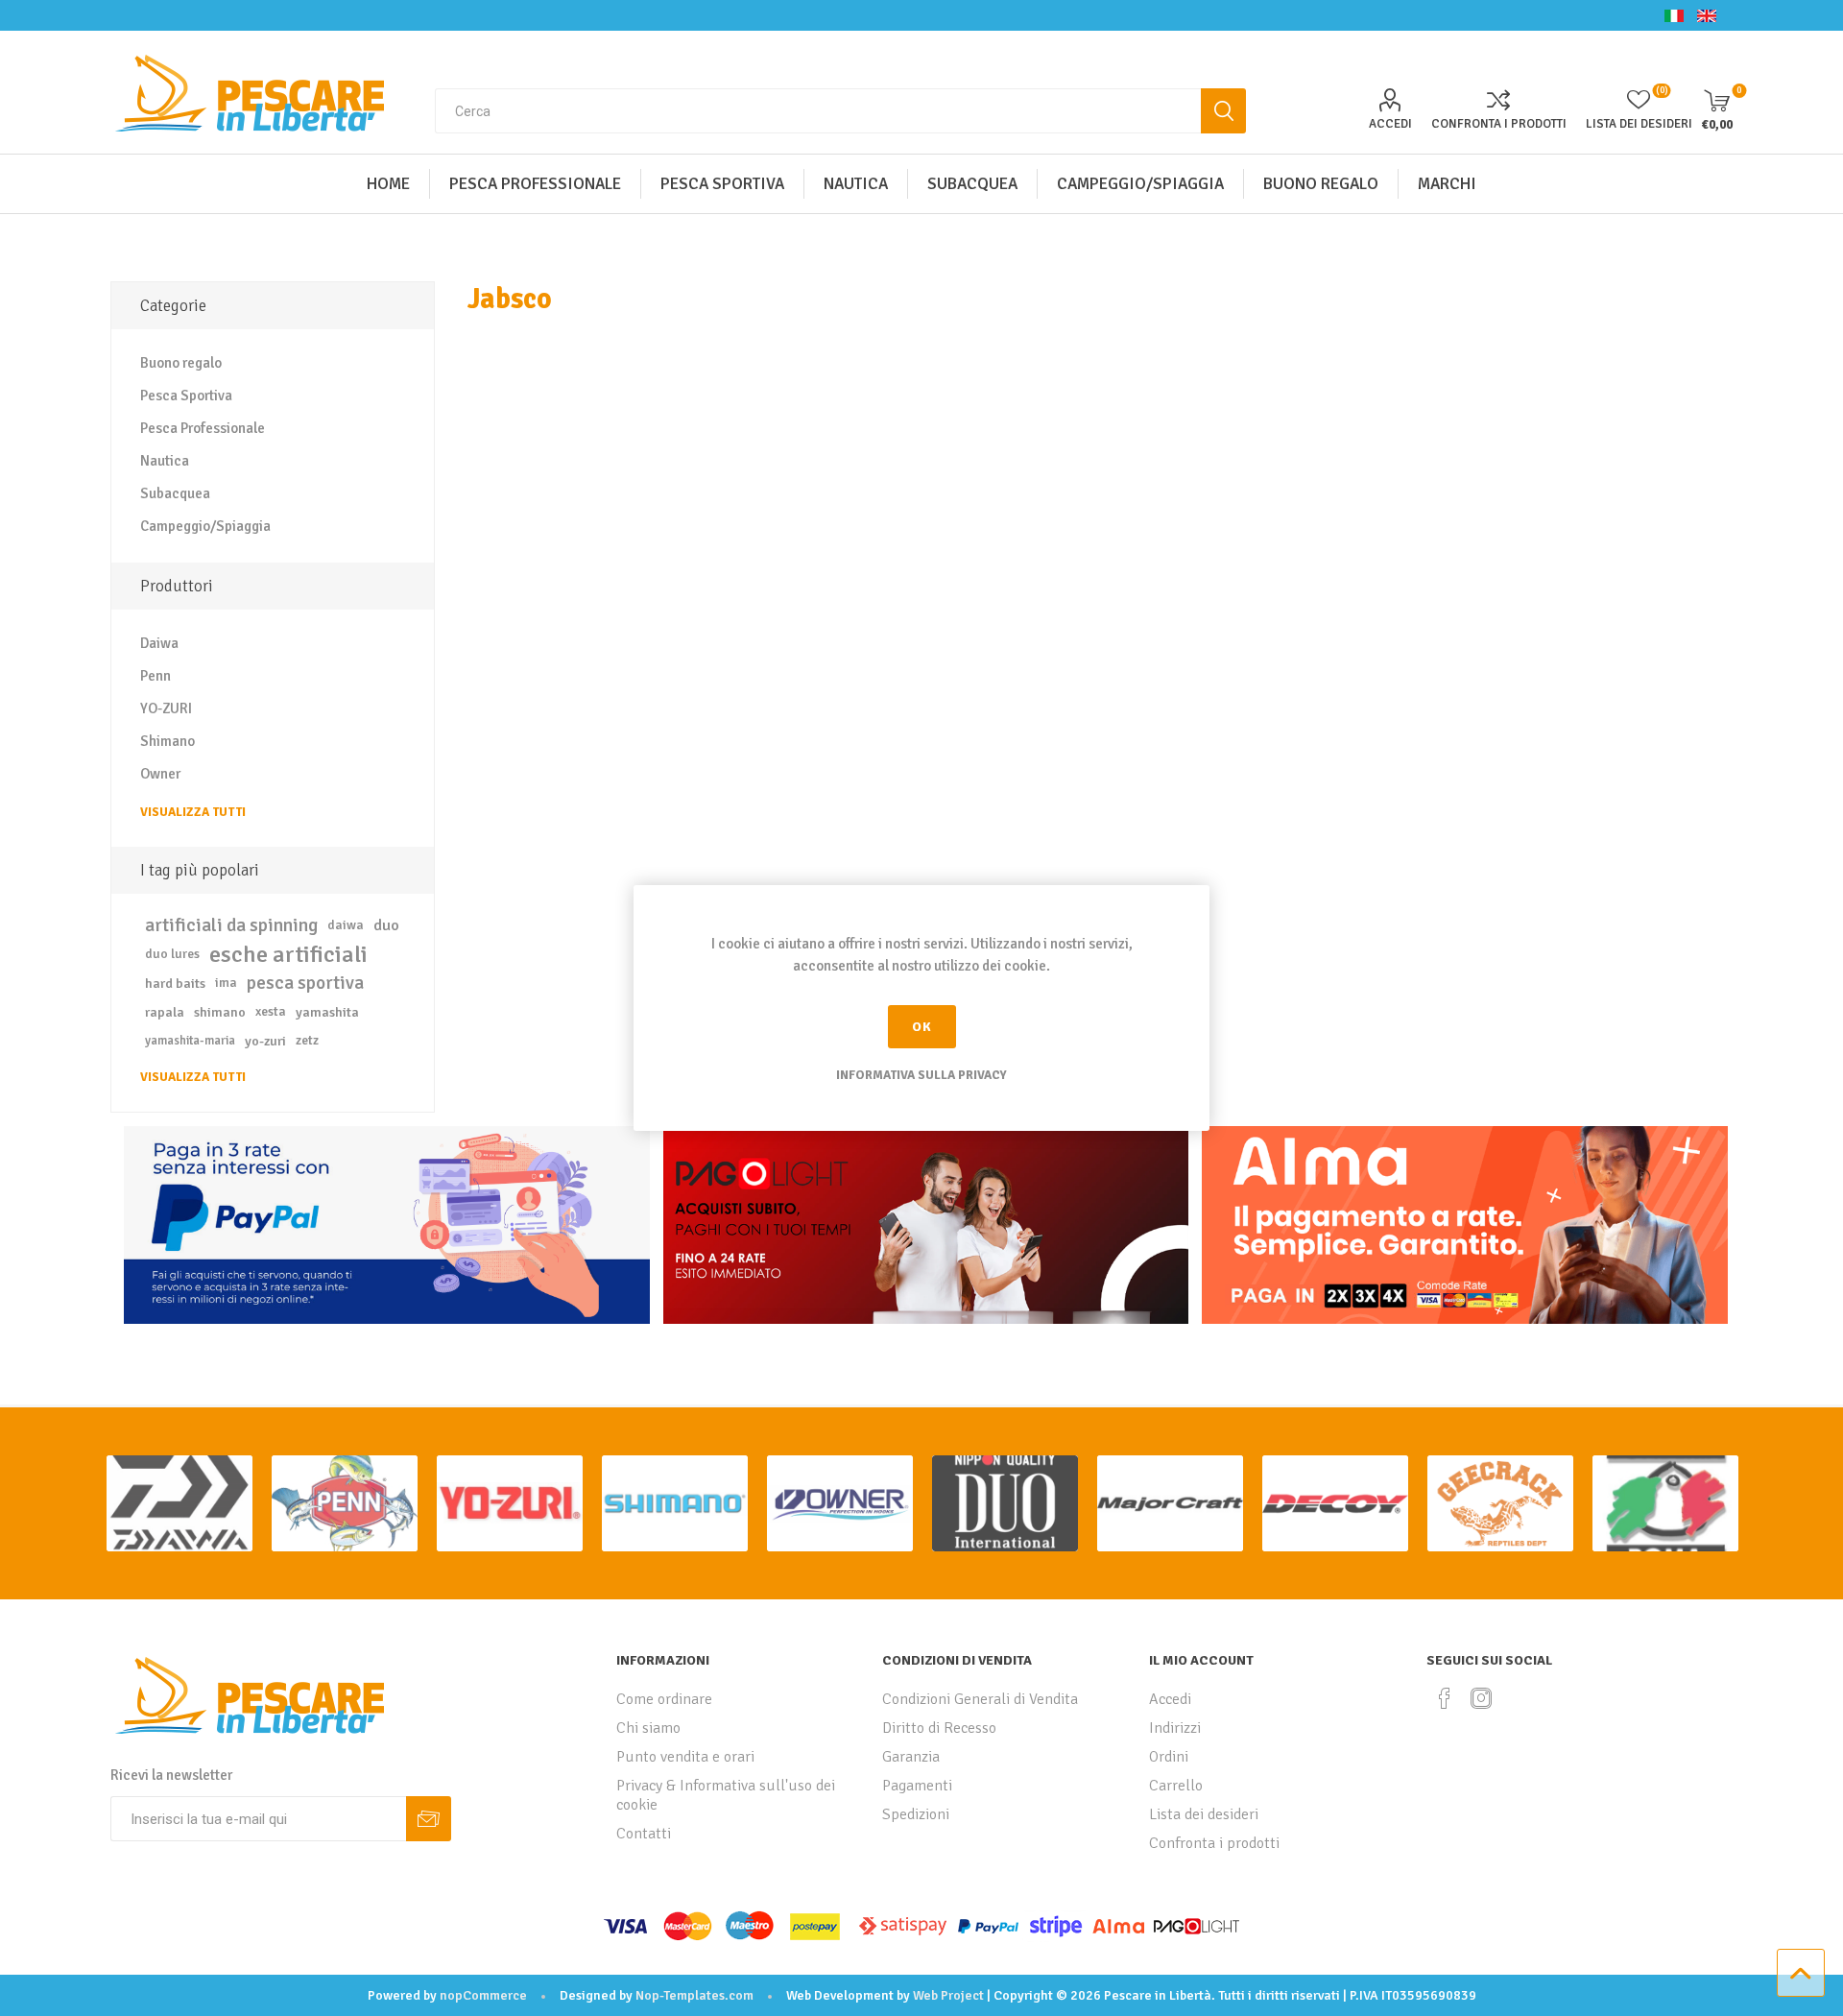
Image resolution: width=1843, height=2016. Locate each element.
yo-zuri (265, 1041)
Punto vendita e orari (685, 1757)
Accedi (1390, 124)
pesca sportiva (305, 983)
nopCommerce (483, 1995)
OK (922, 1027)
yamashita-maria (190, 1041)
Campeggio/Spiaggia (205, 526)
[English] (1707, 15)
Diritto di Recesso (939, 1728)
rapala (165, 1012)
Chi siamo (648, 1728)
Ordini (1169, 1757)
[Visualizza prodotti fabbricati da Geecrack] (1500, 1503)
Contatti (644, 1834)
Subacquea (175, 493)
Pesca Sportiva (186, 396)
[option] (180, 1503)
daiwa (346, 925)
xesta (271, 1011)
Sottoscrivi (429, 1819)
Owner (160, 774)
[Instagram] (1481, 1698)
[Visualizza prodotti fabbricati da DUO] (1005, 1503)
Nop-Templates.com (694, 1995)
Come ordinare (664, 1699)
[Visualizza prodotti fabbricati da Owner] (840, 1503)
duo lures (172, 954)
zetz (307, 1040)
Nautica (165, 461)
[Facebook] (1445, 1698)
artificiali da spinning (231, 925)
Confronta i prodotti (1499, 124)
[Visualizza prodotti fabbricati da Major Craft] (1170, 1503)
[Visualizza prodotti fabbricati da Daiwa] (180, 1503)
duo (386, 925)
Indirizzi (1175, 1728)
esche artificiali (288, 954)
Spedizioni (916, 1814)
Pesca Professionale (203, 428)
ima (226, 983)
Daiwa (159, 643)
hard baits (175, 983)
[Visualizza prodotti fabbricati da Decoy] (1335, 1503)
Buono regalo (181, 363)
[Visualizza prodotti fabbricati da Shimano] (675, 1503)
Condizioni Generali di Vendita (980, 1699)
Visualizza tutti (193, 812)
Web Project (948, 1995)
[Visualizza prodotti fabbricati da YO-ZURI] (510, 1503)
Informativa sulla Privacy (921, 1075)
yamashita (327, 1012)
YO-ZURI (166, 708)
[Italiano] (1674, 15)
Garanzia (911, 1757)
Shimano (168, 741)
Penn (156, 676)
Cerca (1223, 111)
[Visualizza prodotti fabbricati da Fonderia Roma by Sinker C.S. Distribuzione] (1665, 1503)
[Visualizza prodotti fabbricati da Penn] (345, 1503)
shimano (220, 1012)
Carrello (1176, 1786)
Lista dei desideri (1204, 1814)
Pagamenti (917, 1786)
